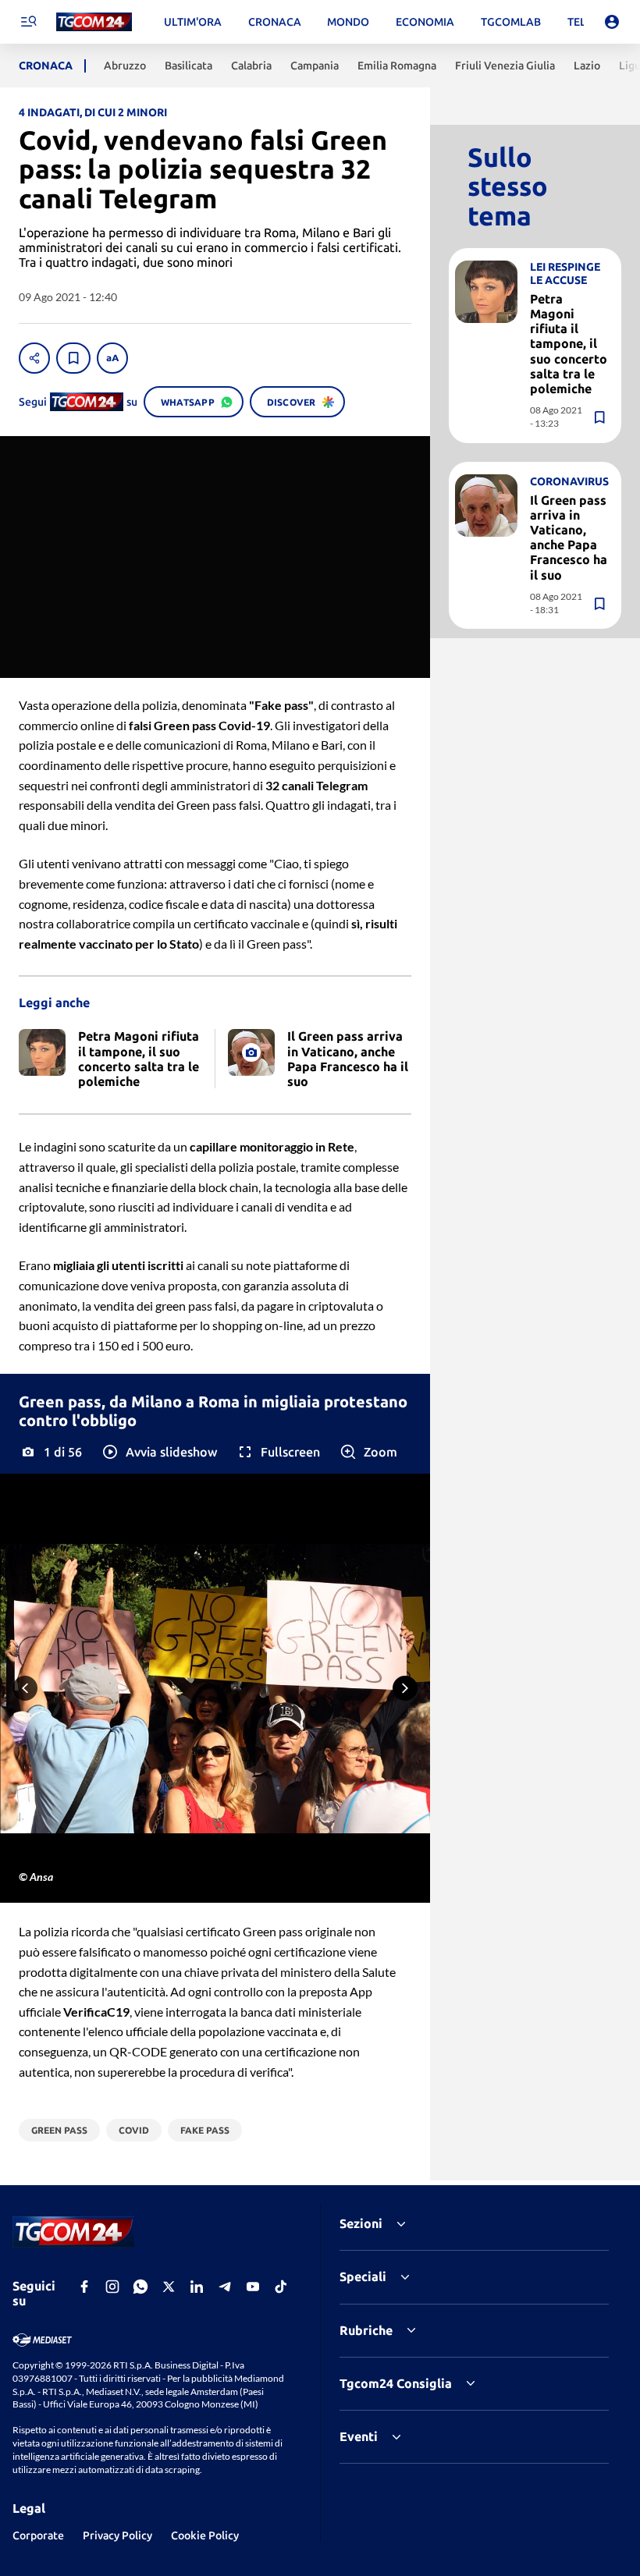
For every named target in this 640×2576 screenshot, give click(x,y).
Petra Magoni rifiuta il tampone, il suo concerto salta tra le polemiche (569, 344)
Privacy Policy (117, 2535)
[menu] (28, 22)
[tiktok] (281, 2287)
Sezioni (361, 2223)
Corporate (38, 2535)
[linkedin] (197, 2287)
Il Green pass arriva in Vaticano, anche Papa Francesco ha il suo (569, 538)
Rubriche (366, 2330)
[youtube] (253, 2287)
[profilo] (612, 22)
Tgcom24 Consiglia (396, 2383)
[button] (159, 1452)
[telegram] (225, 2287)
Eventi (359, 2436)
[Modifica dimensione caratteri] (112, 358)
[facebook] (84, 2287)
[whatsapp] (140, 2287)
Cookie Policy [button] (205, 2535)
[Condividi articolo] (34, 358)
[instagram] (112, 2287)
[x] (169, 2287)
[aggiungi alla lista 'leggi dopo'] (73, 358)
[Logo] (94, 22)
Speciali (363, 2276)
